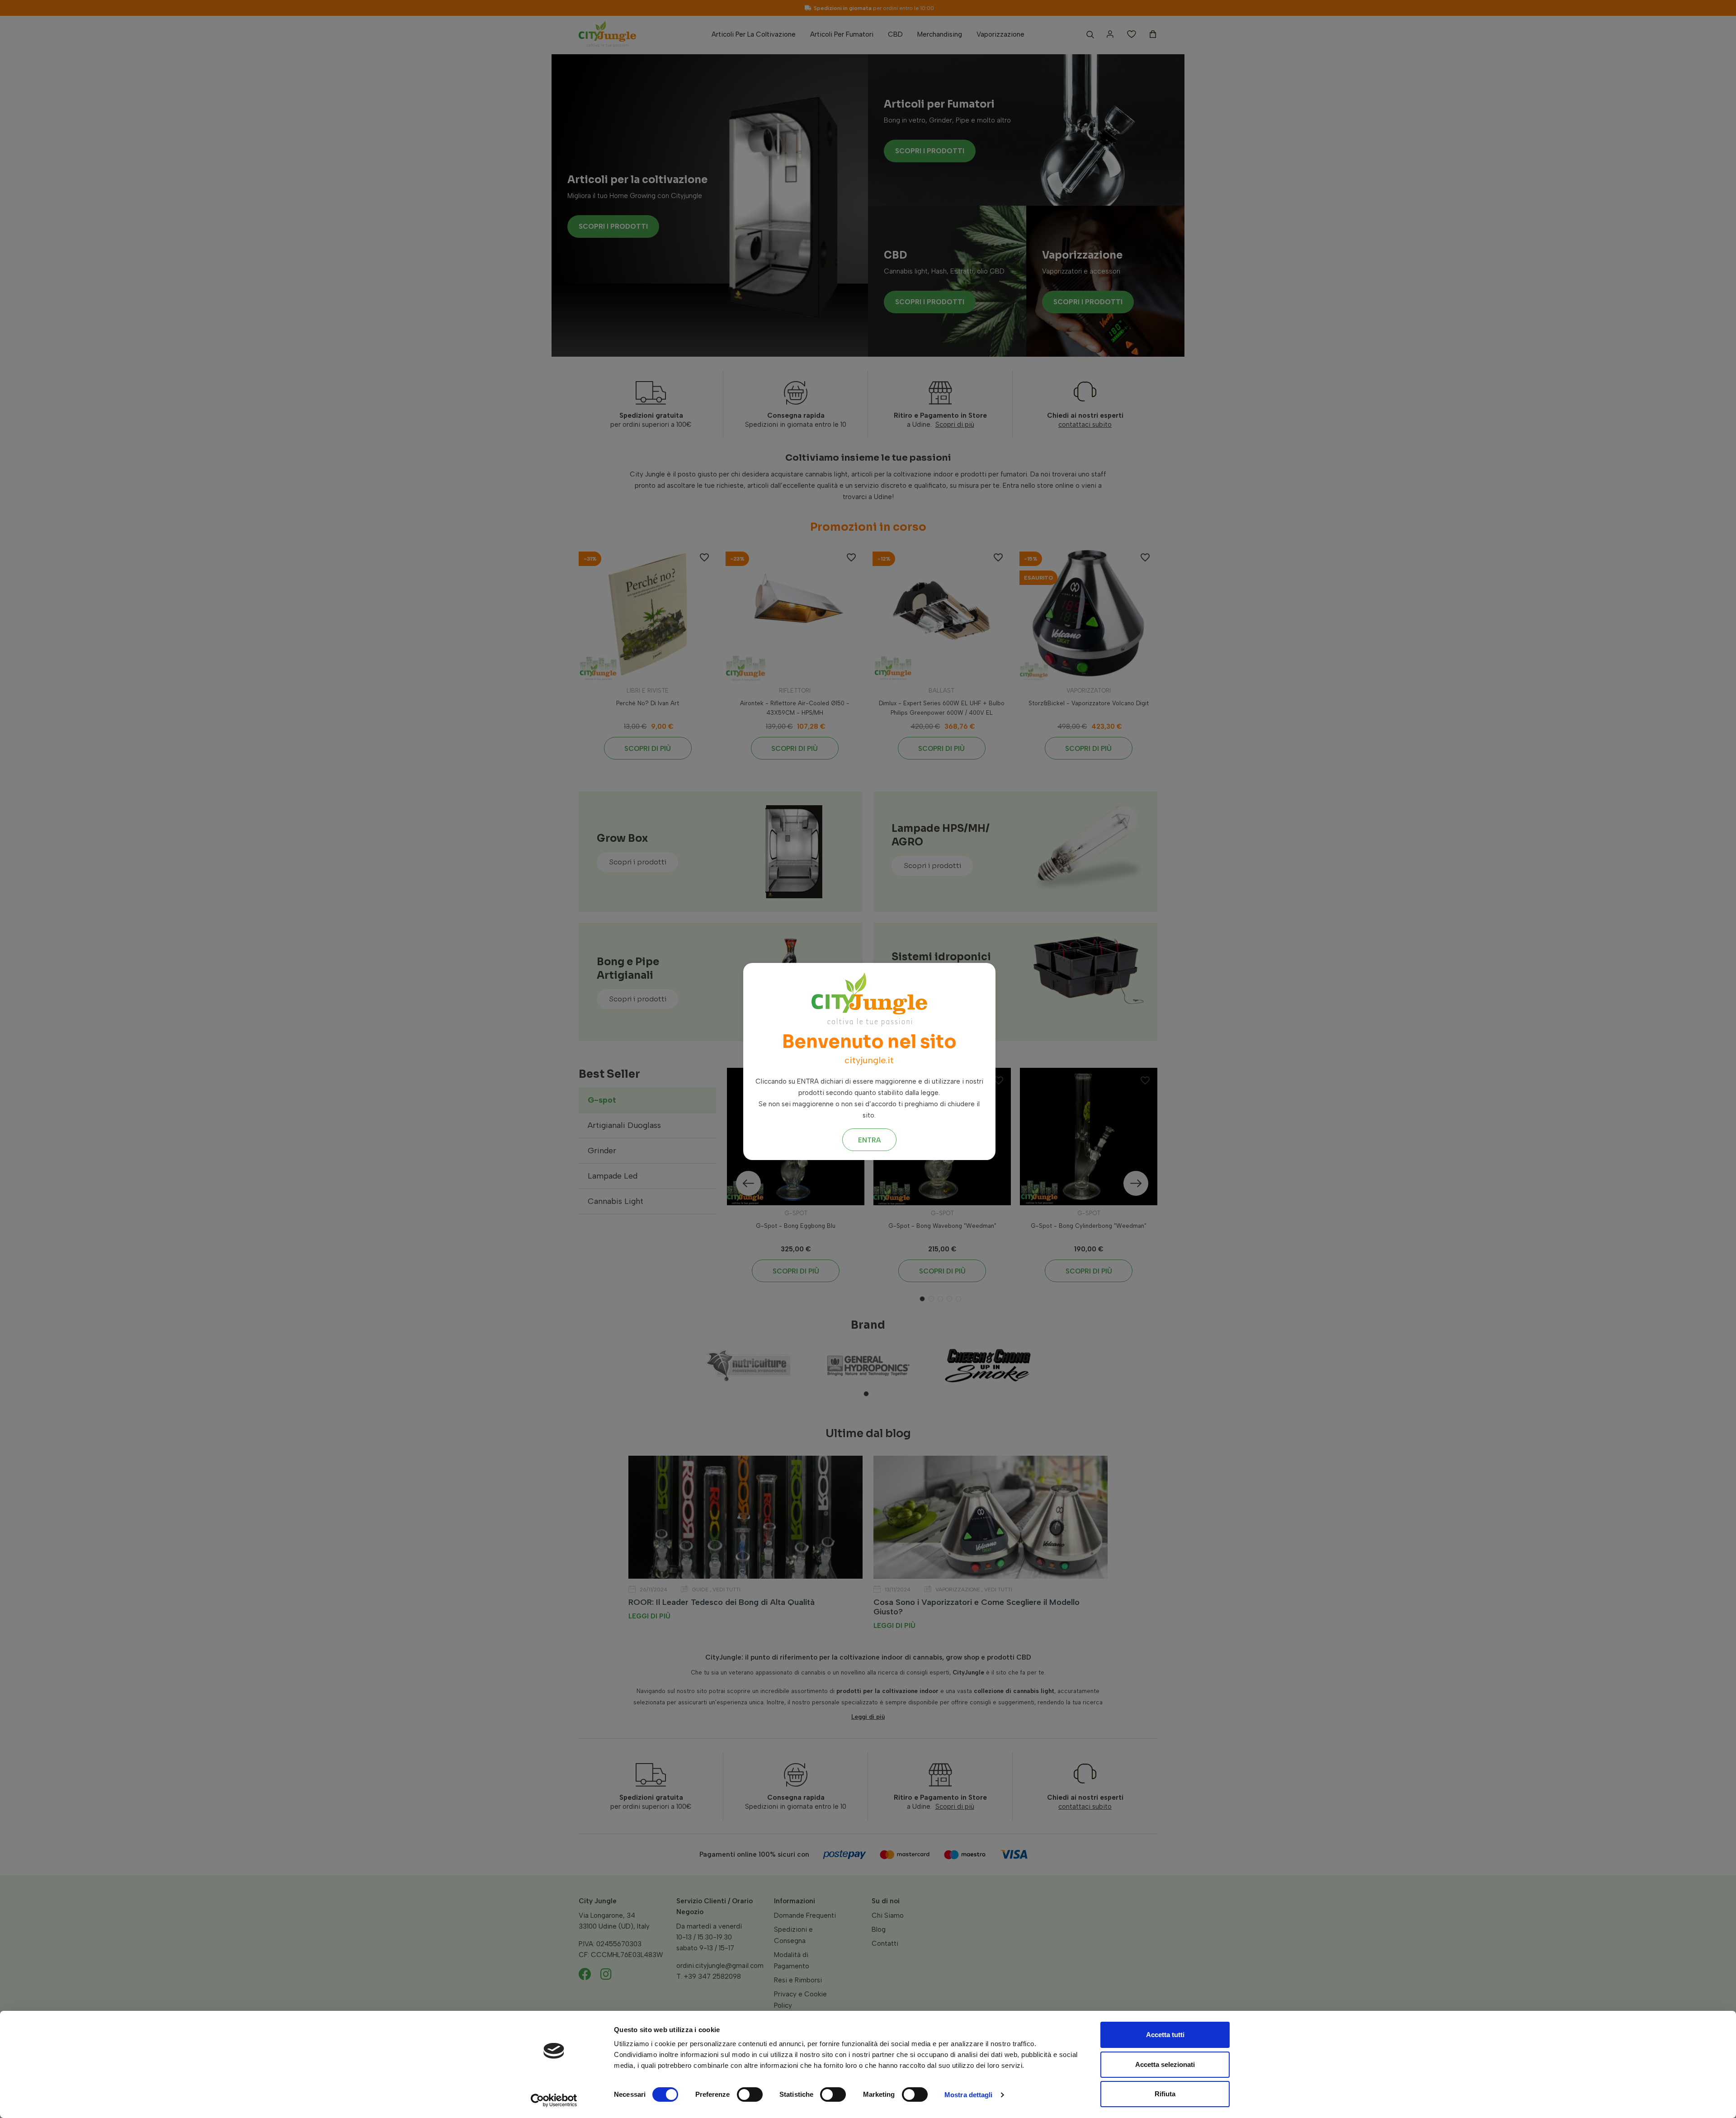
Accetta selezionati (1165, 2064)
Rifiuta (1165, 2094)
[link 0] (554, 2100)
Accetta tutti (1165, 2035)
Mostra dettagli (969, 2095)
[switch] (750, 2094)
